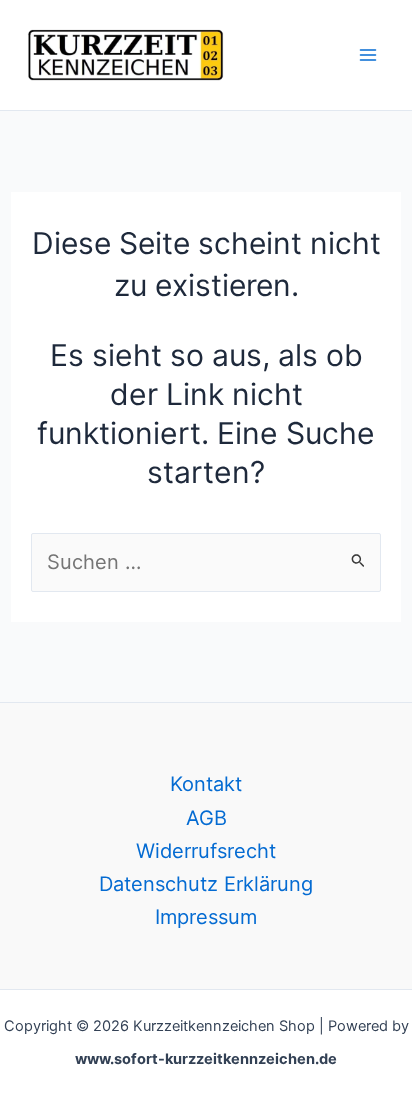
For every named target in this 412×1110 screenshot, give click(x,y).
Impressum (206, 917)
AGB (206, 818)
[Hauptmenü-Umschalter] (368, 55)
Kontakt (206, 784)
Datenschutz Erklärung (206, 884)
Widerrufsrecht (206, 851)
